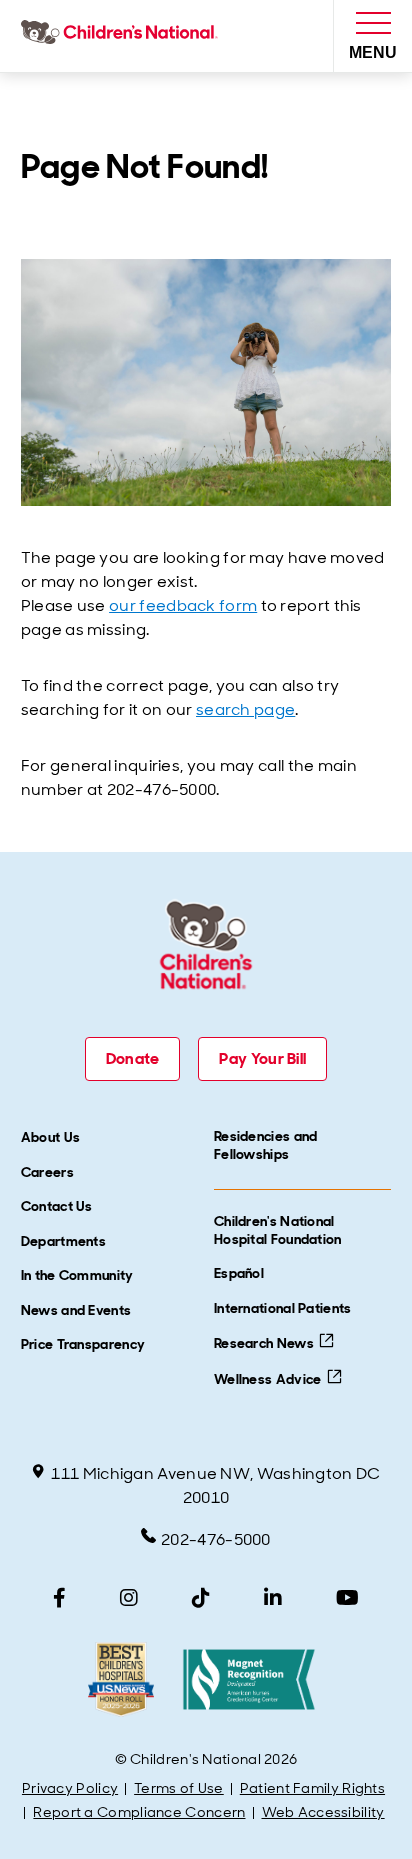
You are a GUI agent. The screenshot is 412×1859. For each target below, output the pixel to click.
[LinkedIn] (273, 1598)
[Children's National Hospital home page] (123, 36)
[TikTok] (201, 1598)
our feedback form (183, 605)
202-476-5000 (216, 1539)
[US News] (120, 1679)
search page (245, 709)
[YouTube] (347, 1598)
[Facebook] (59, 1598)
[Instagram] (129, 1598)
